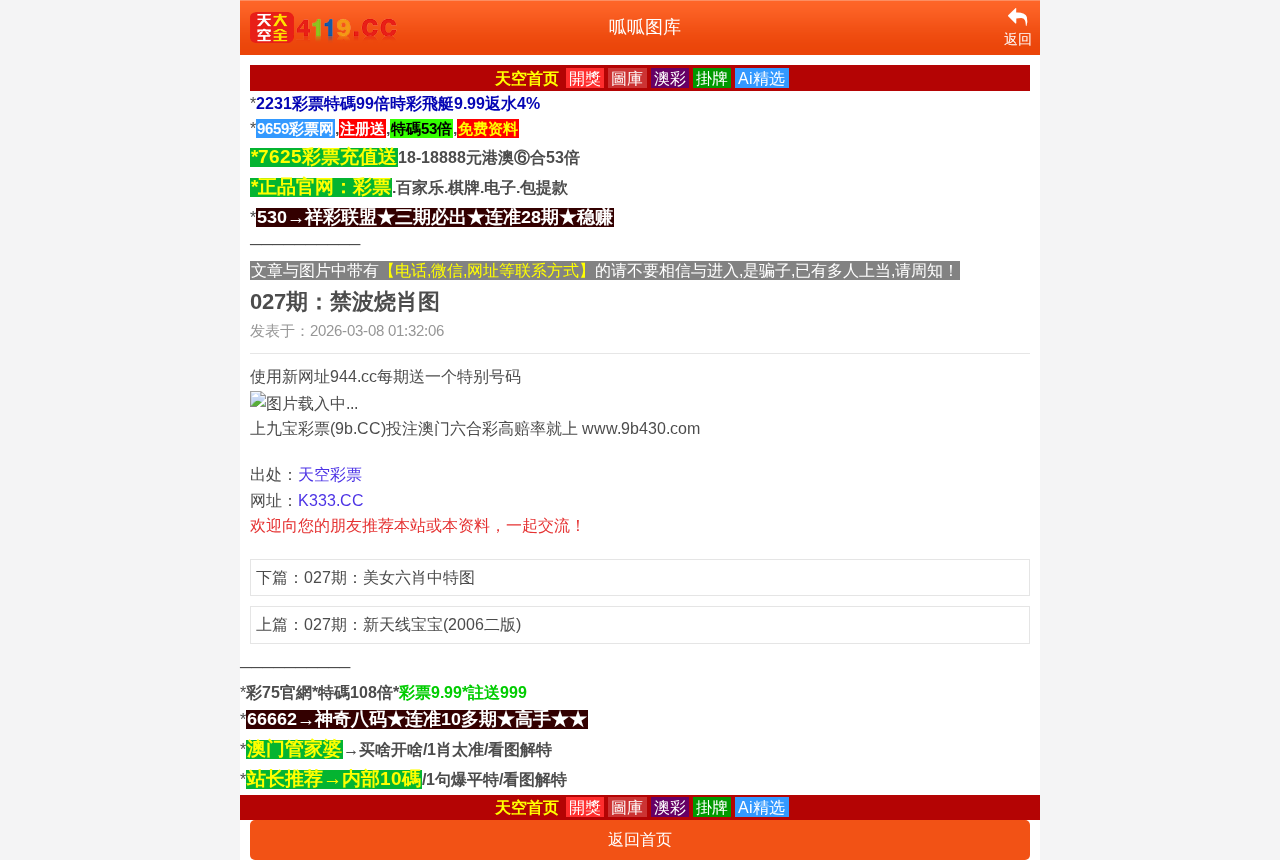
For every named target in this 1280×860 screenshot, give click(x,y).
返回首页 (640, 839)
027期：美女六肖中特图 (389, 577)
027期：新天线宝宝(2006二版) (412, 624)
